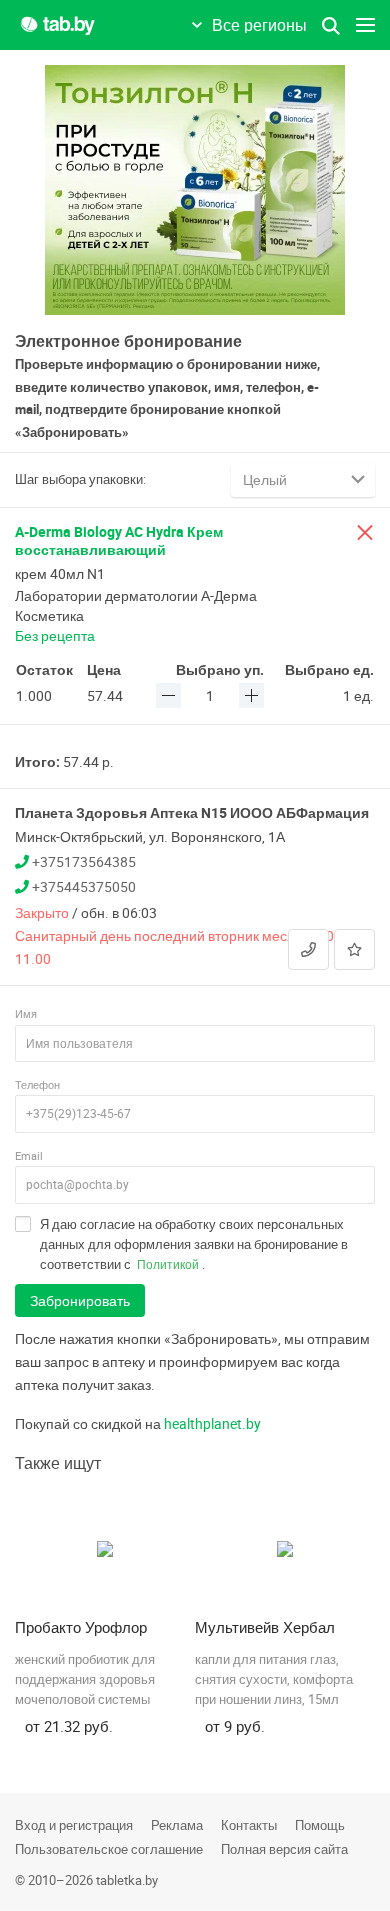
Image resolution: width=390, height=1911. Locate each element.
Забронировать (80, 1300)
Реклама (177, 1825)
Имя (26, 1013)
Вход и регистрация (74, 1825)
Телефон (37, 1084)
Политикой (168, 1264)
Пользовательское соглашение (109, 1849)
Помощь (320, 1825)
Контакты (249, 1825)
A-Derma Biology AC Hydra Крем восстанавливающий (119, 540)
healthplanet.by (212, 1423)
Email (29, 1155)
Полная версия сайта (284, 1849)
